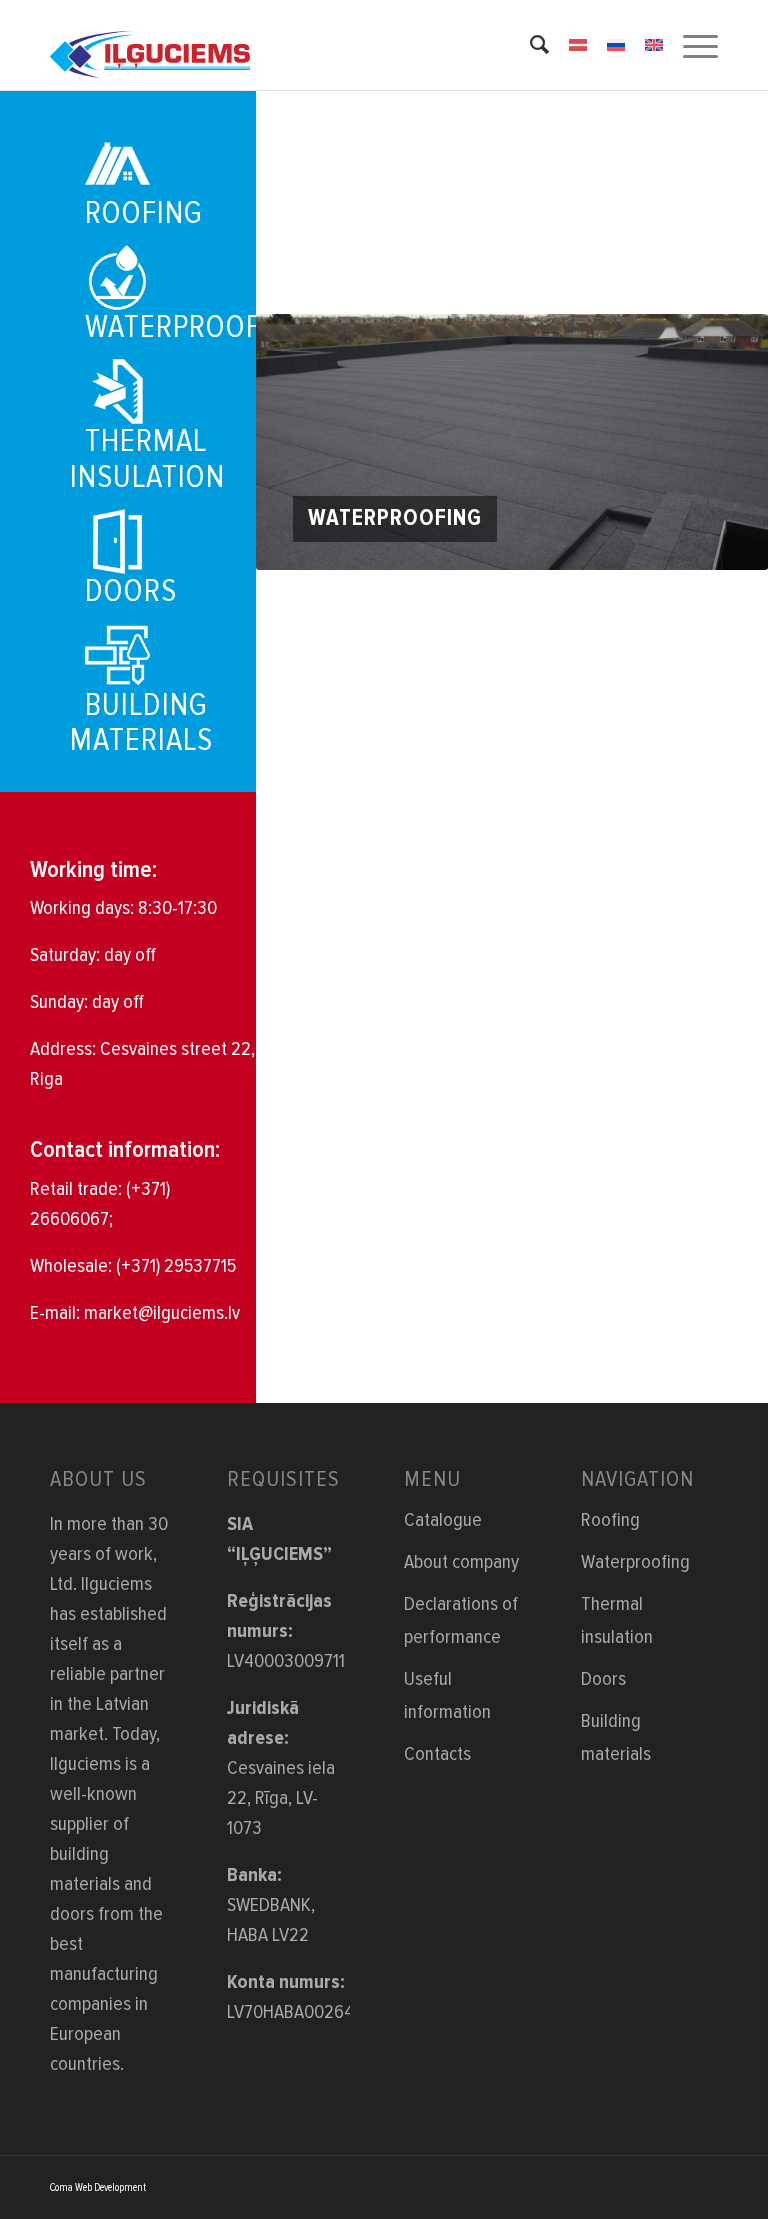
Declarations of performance (461, 1620)
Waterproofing (635, 1562)
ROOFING (144, 213)
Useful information (447, 1695)
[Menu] (690, 45)
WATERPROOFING (196, 327)
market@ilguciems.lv (162, 1313)
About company (461, 1562)
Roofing (610, 1520)
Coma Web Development (98, 2187)
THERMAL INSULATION (147, 459)
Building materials (616, 1737)
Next (723, 442)
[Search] (529, 45)
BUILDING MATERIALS (141, 723)
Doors (603, 1679)
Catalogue (443, 1520)
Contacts (437, 1754)
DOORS (131, 591)
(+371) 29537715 (176, 1266)
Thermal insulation (617, 1620)
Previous (301, 442)
